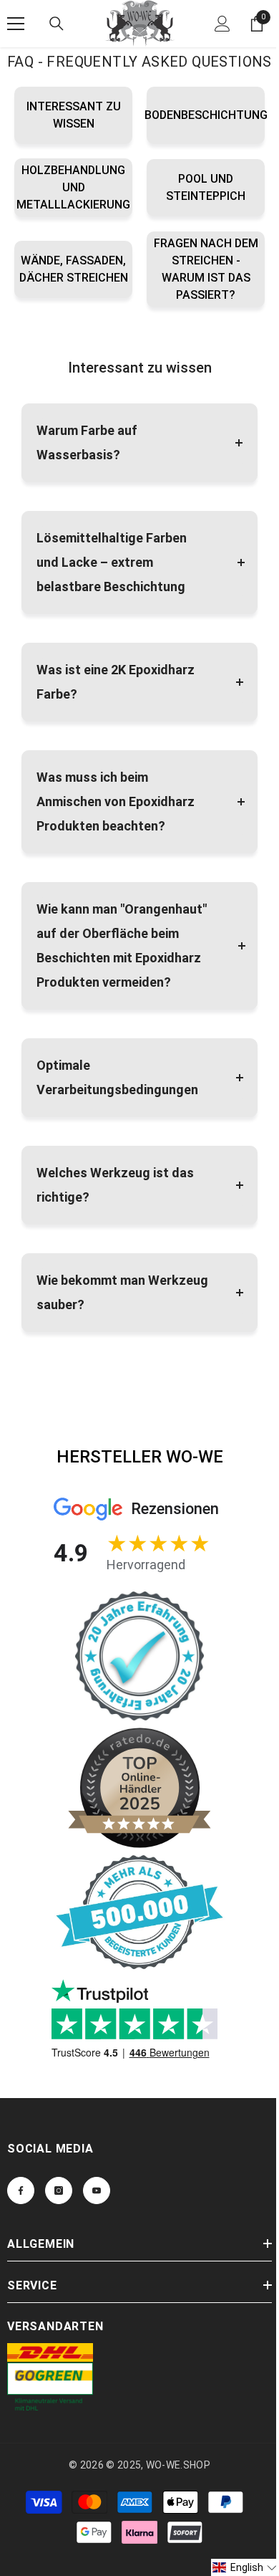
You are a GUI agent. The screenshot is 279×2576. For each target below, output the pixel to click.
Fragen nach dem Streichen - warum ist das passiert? (206, 269)
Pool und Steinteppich (206, 187)
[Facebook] (21, 2190)
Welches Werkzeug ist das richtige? (115, 1185)
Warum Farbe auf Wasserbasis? (87, 442)
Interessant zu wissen (74, 115)
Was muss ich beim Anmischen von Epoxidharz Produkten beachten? (116, 801)
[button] (245, 2567)
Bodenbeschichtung (206, 115)
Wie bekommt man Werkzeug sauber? (122, 1292)
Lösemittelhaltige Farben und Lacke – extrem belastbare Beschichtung (112, 562)
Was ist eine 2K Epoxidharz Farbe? (116, 682)
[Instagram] (59, 2190)
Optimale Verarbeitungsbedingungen (117, 1077)
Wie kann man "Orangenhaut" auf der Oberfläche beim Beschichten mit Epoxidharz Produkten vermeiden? (122, 945)
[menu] (16, 24)
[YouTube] (97, 2190)
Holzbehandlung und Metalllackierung (73, 187)
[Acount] (222, 24)
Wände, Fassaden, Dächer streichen (74, 269)
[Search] (57, 24)
